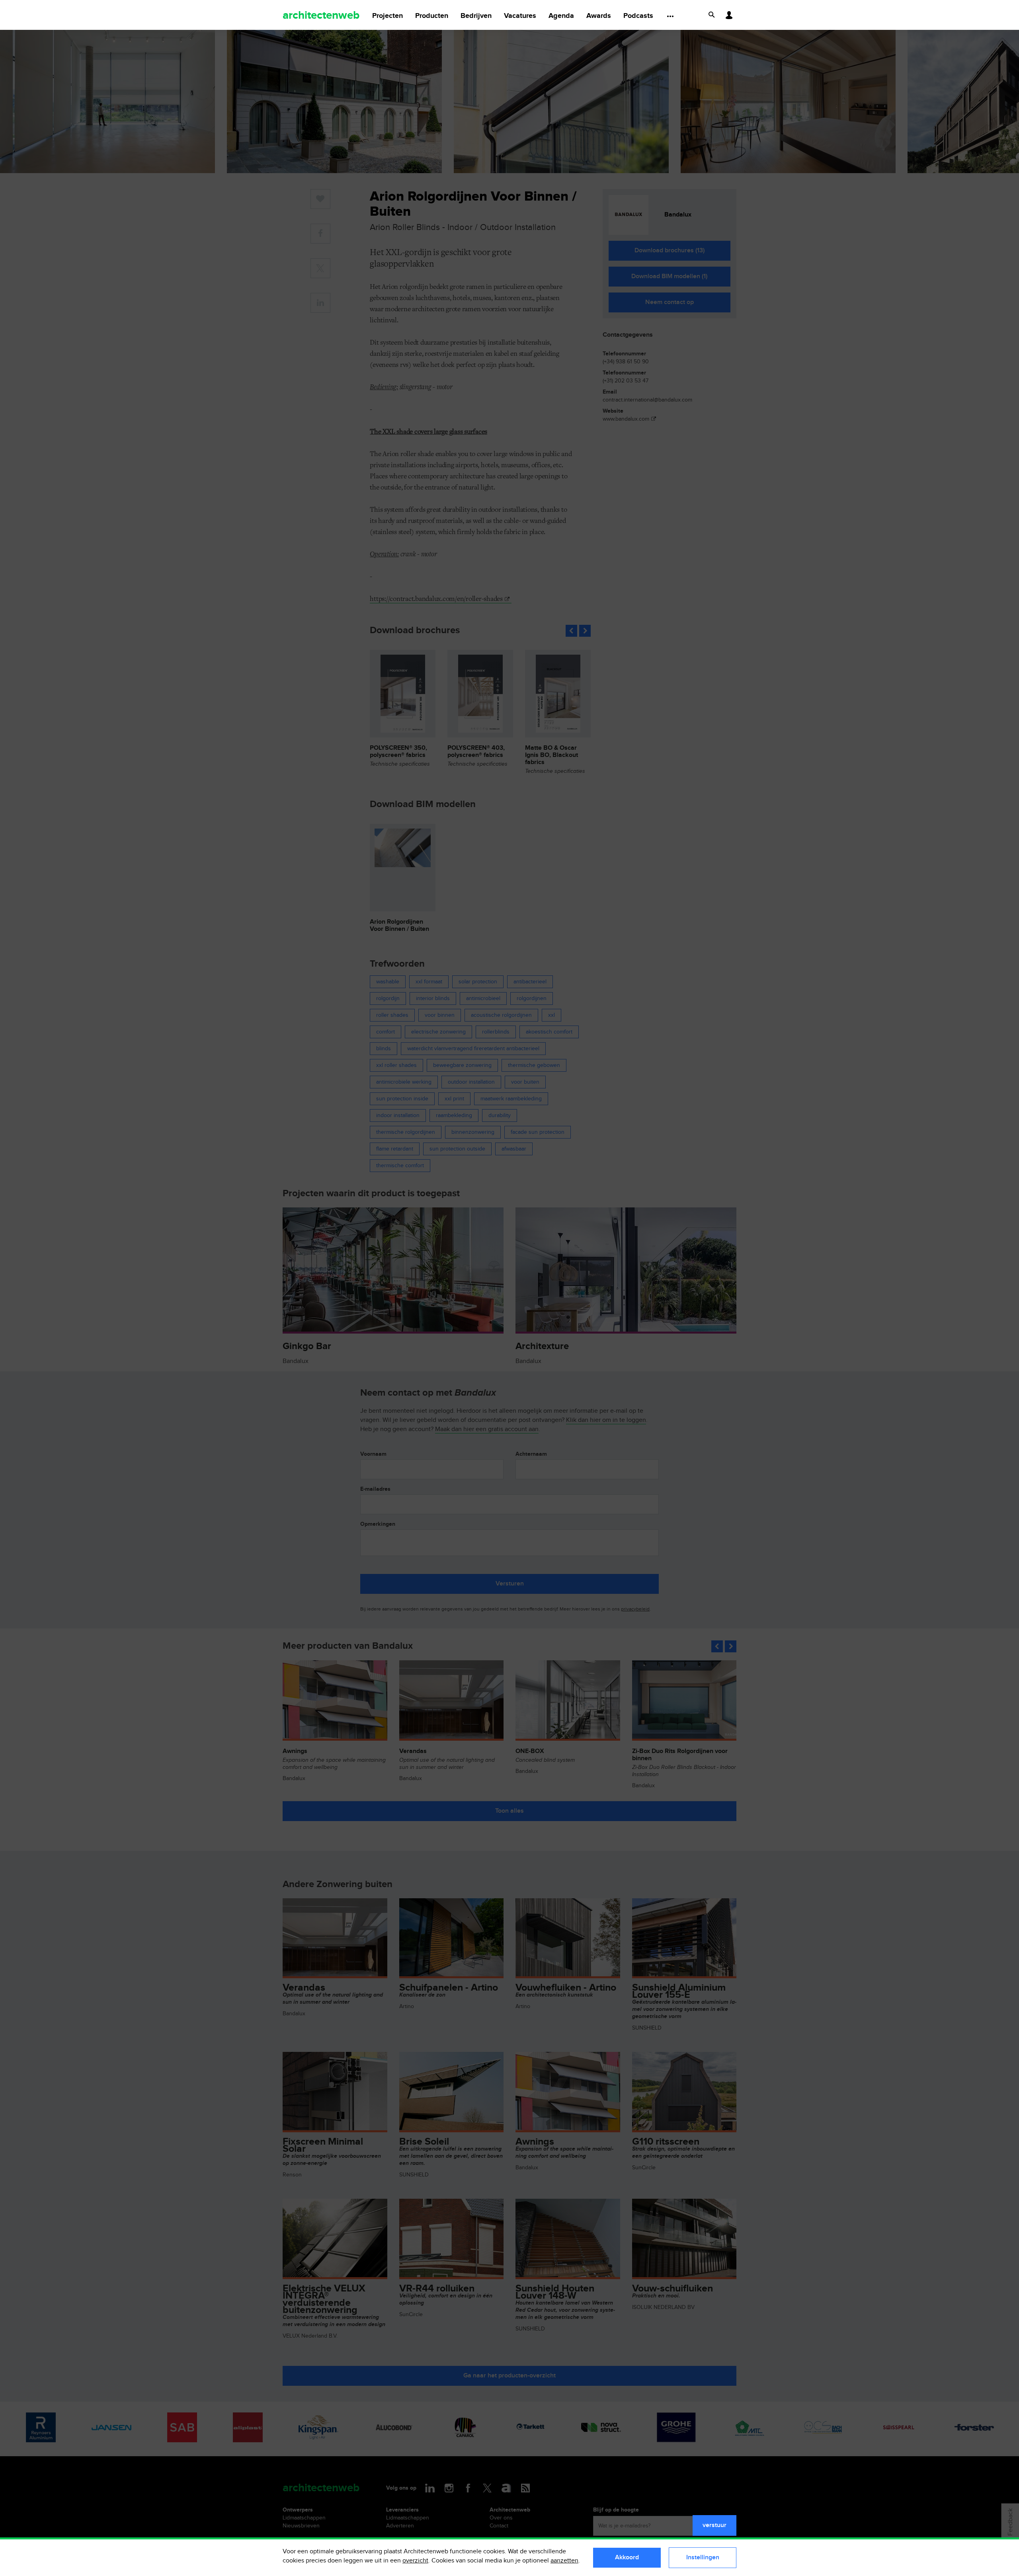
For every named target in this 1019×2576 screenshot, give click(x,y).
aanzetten (564, 2561)
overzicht (415, 2561)
